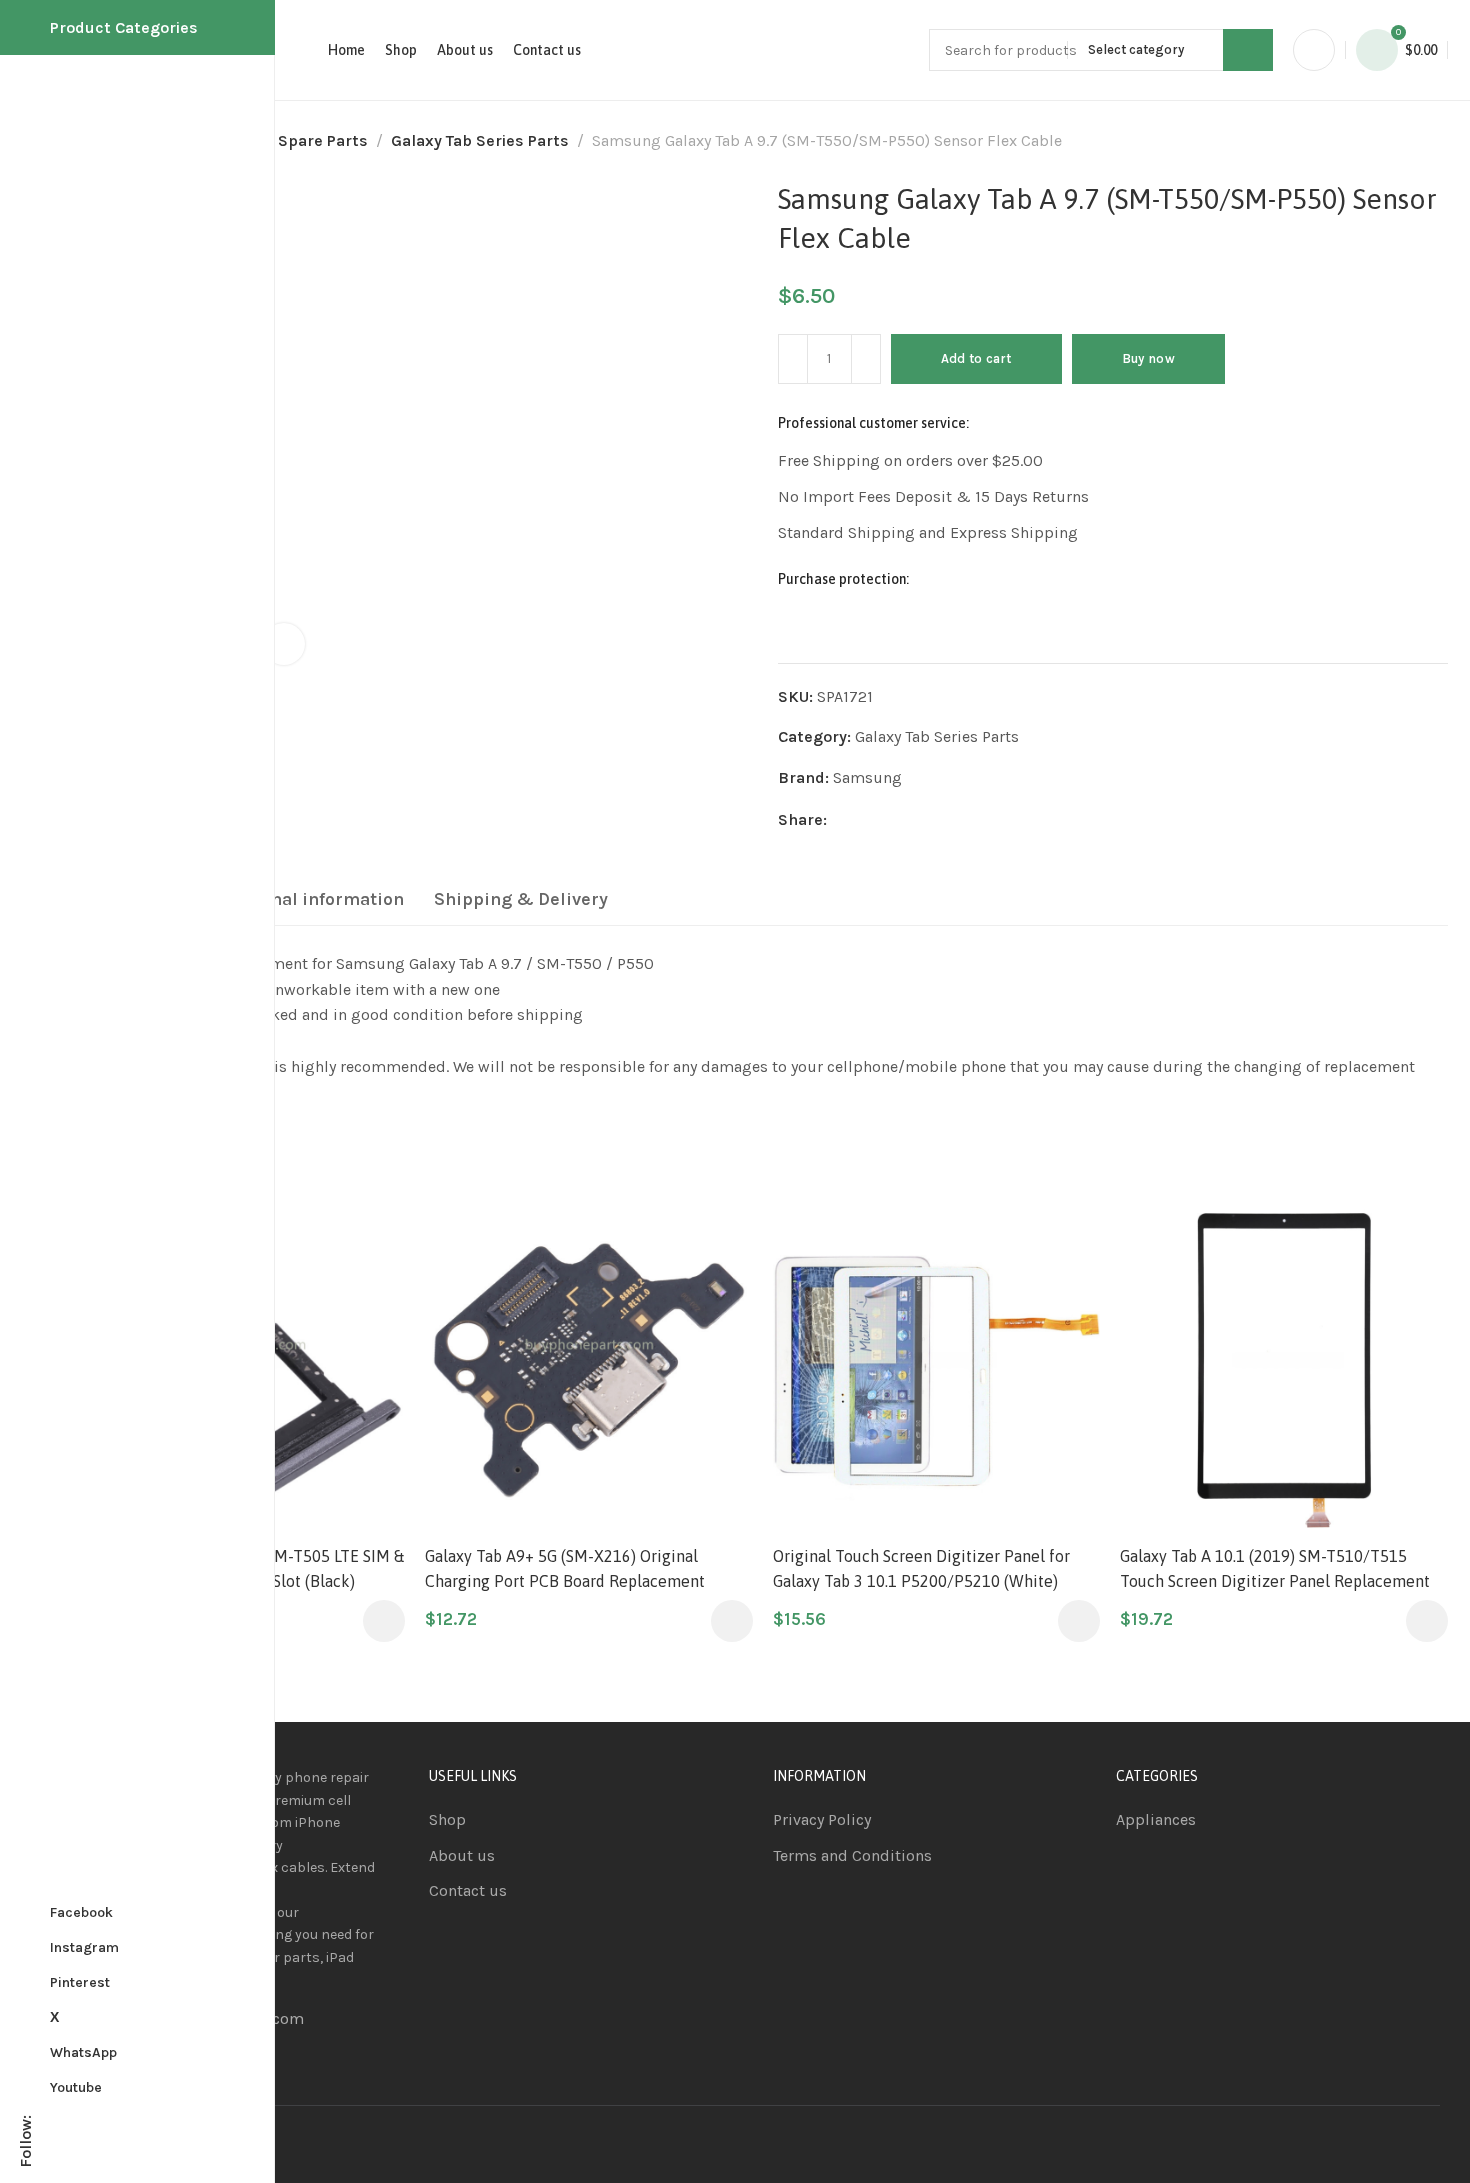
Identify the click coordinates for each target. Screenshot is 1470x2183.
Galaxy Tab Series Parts (480, 140)
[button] (384, 1621)
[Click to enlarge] (284, 644)
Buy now (1148, 358)
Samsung (867, 777)
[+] (866, 359)
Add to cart (976, 358)
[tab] (306, 900)
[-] (793, 359)
